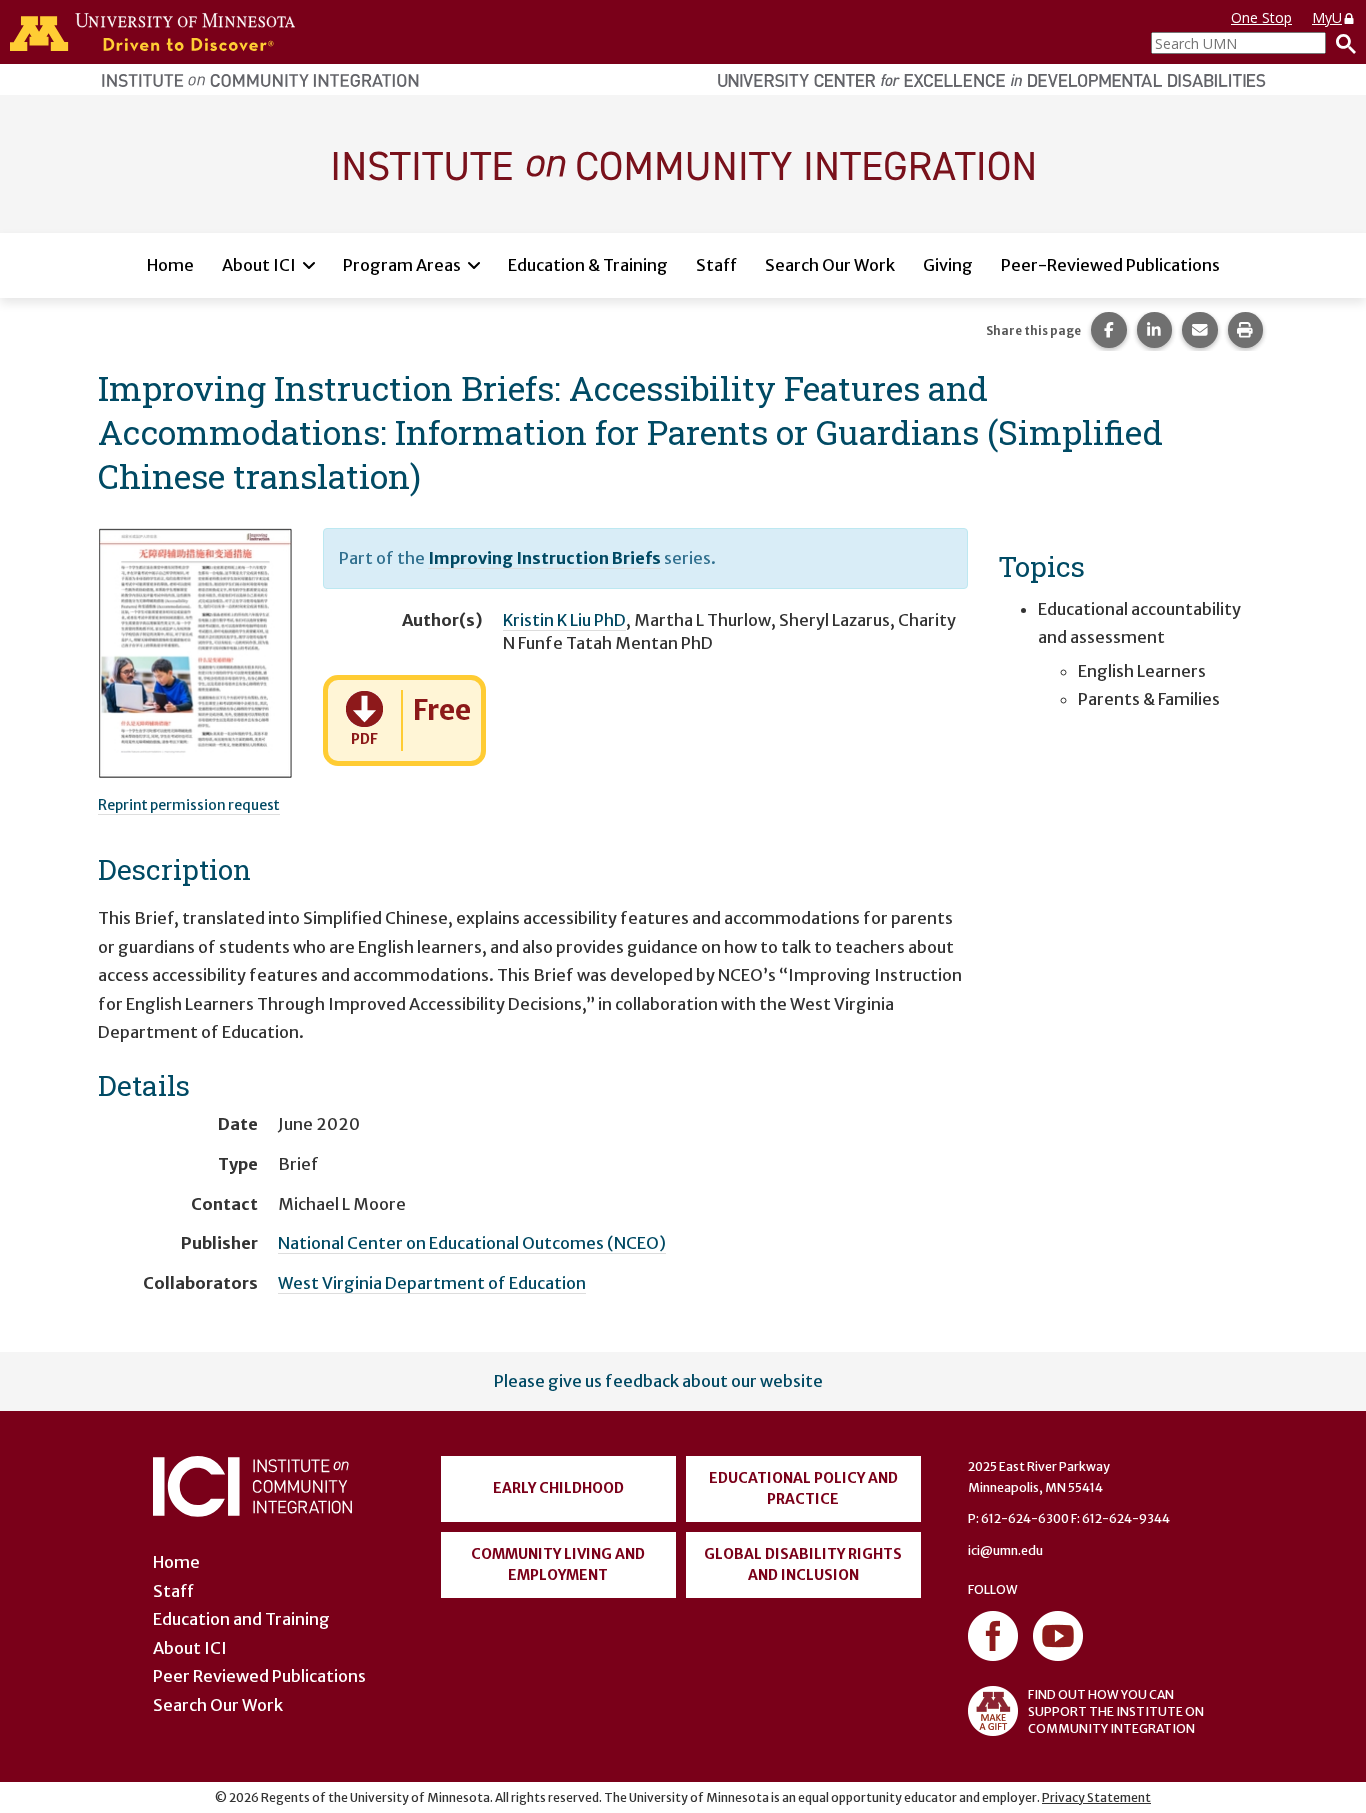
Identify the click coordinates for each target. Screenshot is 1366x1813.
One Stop (1261, 17)
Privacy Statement (1096, 1797)
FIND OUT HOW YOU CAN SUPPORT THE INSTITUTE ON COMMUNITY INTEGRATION (1116, 1711)
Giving (948, 265)
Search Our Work (830, 265)
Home (170, 265)
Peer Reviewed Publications (259, 1676)
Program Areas (402, 265)
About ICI (259, 265)
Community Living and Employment (558, 1564)
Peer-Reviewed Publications (1110, 265)
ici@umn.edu (1005, 1550)
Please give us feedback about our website (658, 1381)
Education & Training (588, 265)
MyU (1327, 17)
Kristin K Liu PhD (564, 620)
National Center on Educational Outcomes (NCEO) (472, 1243)
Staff (716, 265)
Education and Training (241, 1619)
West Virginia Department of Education (432, 1283)
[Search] (1341, 43)
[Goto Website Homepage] (683, 163)
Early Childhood (558, 1488)
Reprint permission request (189, 805)
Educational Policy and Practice (803, 1488)
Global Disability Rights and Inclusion (803, 1564)
